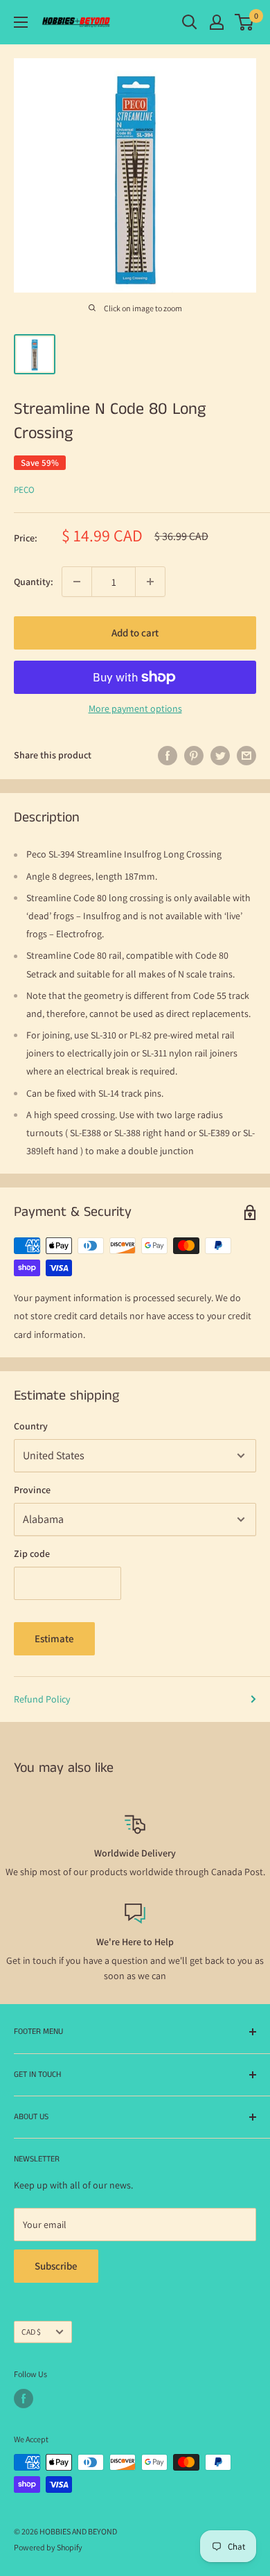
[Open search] (190, 22)
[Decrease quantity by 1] (77, 582)
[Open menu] (21, 22)
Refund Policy (42, 1699)
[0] (245, 22)
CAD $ (31, 2332)
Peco (24, 490)
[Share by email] (246, 755)
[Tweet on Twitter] (220, 755)
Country (31, 1426)
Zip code (32, 1554)
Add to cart (135, 633)
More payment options (135, 708)
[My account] (217, 22)
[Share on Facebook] (168, 755)
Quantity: (34, 582)
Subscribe (56, 2266)
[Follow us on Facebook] (24, 2399)
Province (32, 1490)
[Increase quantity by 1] (150, 582)
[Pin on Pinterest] (194, 755)
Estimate (54, 1638)
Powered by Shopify (48, 2547)
